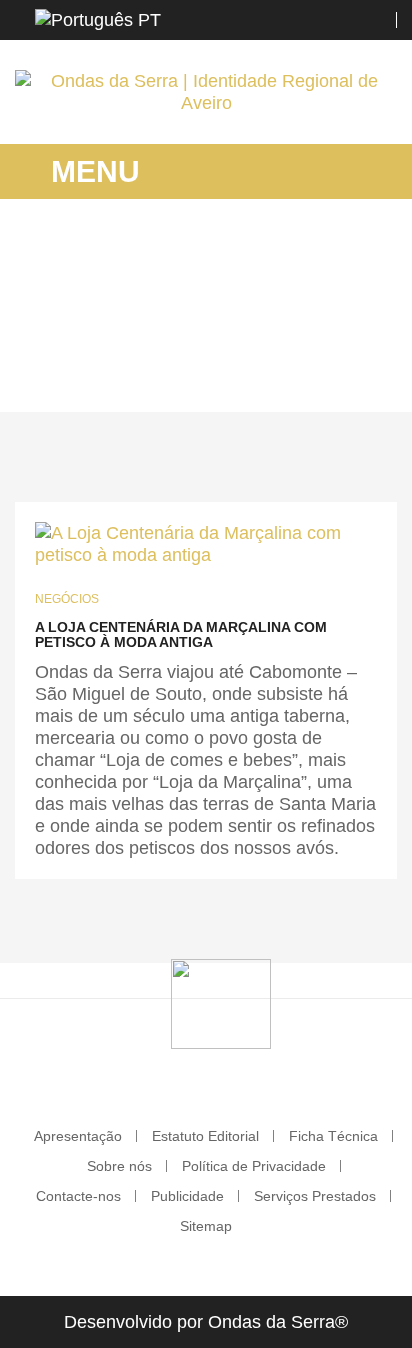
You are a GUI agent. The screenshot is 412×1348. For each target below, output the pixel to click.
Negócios (67, 599)
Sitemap (206, 1226)
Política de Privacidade (254, 1166)
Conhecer (269, 345)
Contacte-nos (78, 1196)
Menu (91, 171)
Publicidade (187, 1196)
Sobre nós (119, 1166)
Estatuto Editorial (205, 1136)
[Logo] (221, 1003)
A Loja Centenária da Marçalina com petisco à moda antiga (181, 634)
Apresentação (78, 1136)
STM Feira (184, 345)
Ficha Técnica (333, 1136)
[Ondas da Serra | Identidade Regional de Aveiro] (206, 92)
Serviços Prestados (315, 1196)
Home (112, 345)
